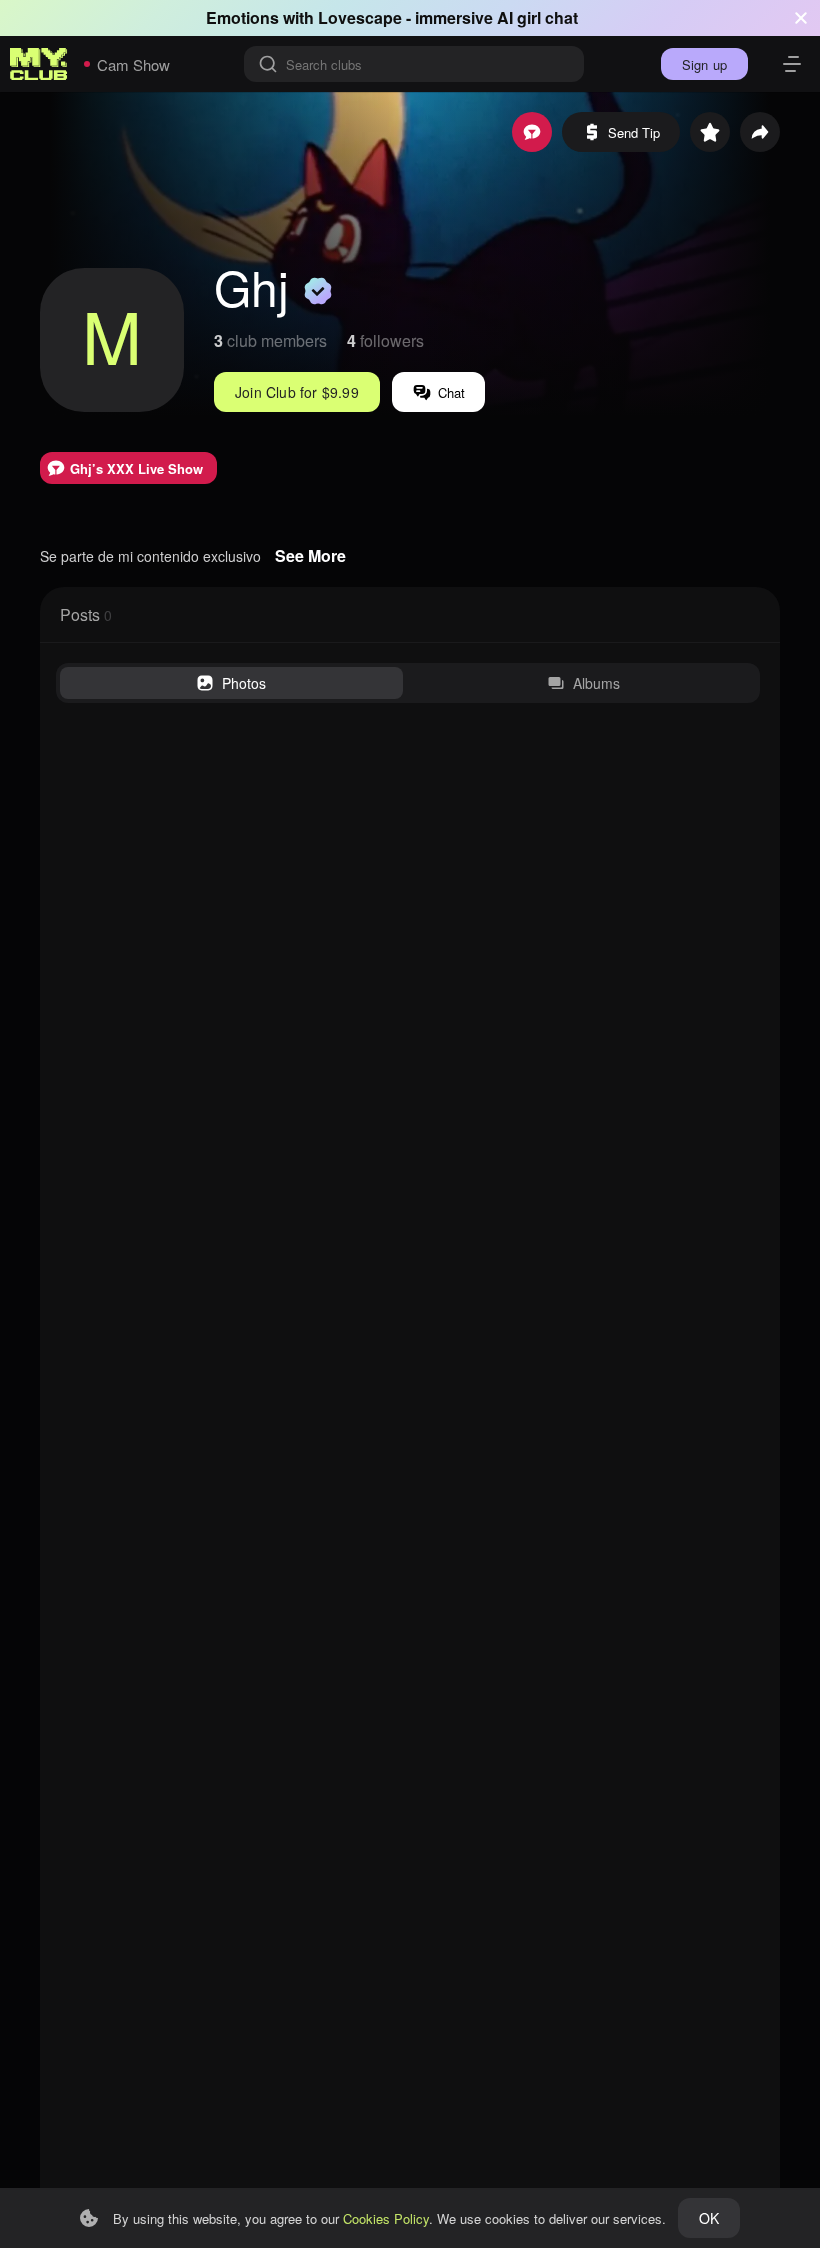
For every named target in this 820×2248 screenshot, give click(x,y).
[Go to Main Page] (39, 64)
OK (709, 2218)
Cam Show (133, 64)
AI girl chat (537, 17)
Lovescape (360, 17)
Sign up (704, 64)
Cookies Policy (386, 2218)
